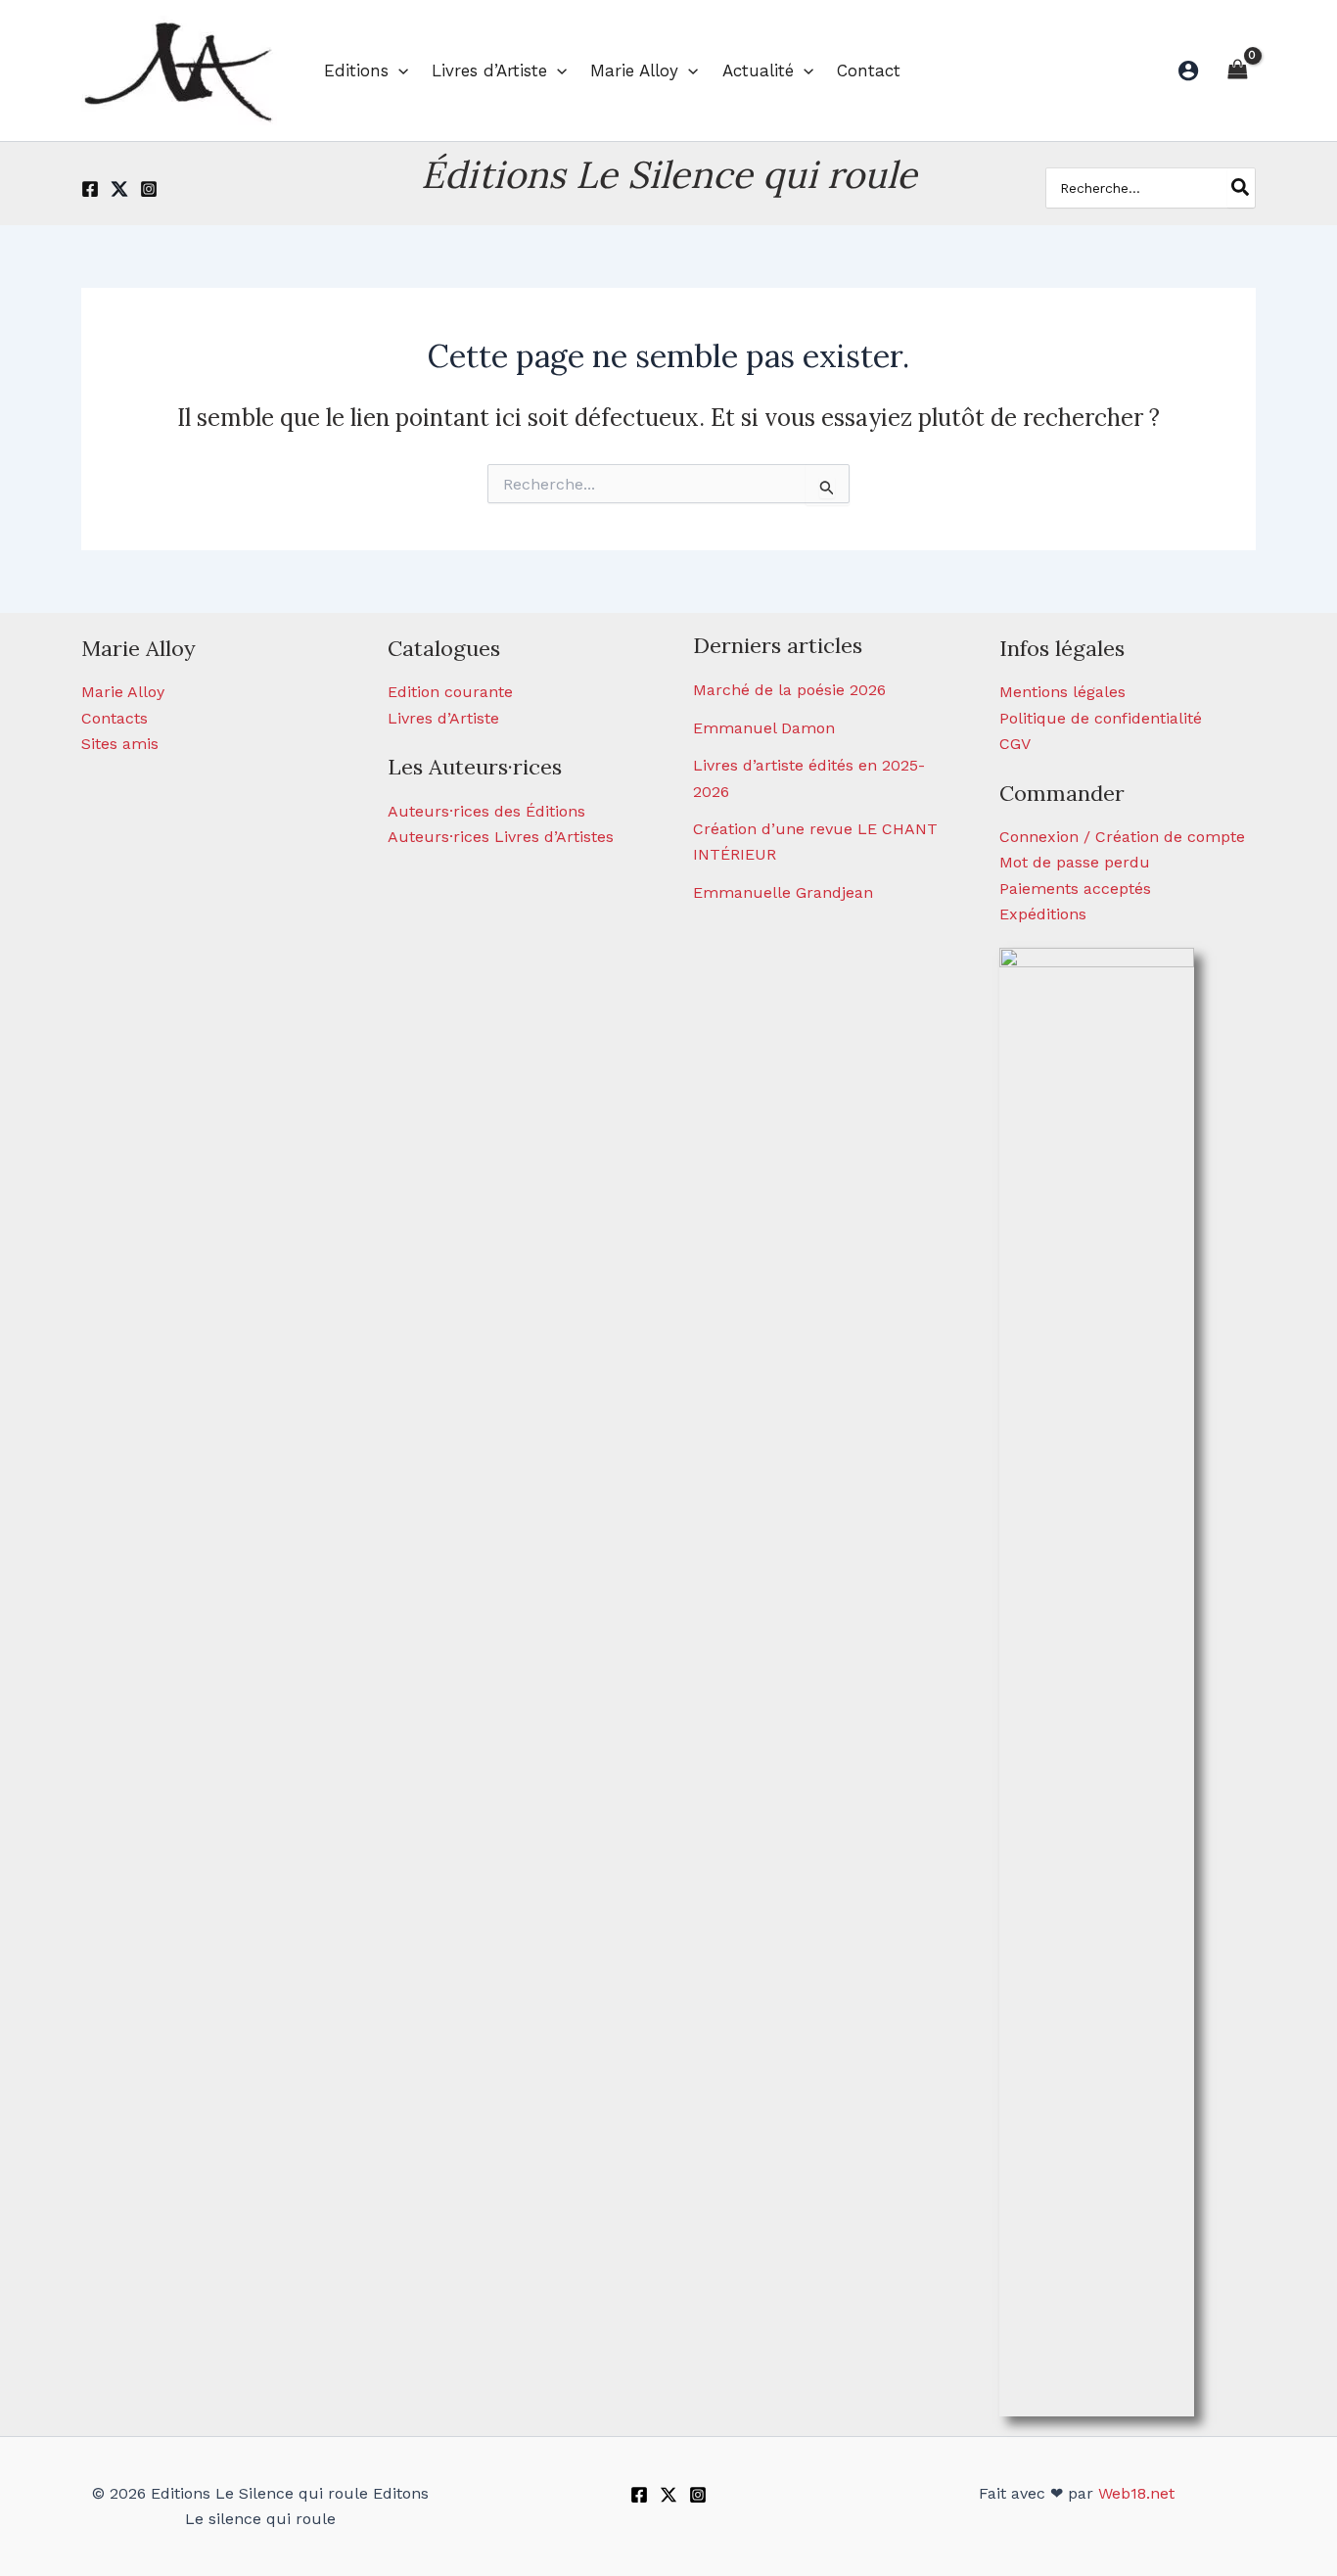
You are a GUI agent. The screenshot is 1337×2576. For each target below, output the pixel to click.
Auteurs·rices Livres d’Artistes (501, 837)
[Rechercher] (1241, 188)
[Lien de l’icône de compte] (1188, 70)
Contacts (115, 718)
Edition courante (450, 692)
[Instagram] (149, 189)
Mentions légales (1062, 692)
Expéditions (1043, 914)
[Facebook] (90, 189)
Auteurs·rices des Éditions (486, 811)
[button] (398, 70)
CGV (1015, 744)
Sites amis (120, 744)
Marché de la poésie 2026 (789, 690)
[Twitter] (119, 189)
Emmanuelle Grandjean (783, 892)
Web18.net (1136, 2493)
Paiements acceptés (1075, 889)
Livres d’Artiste (443, 718)
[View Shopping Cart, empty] (1237, 70)
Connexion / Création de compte (1122, 837)
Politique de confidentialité (1101, 718)
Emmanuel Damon (764, 728)
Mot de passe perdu (1075, 862)
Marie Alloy (123, 692)
